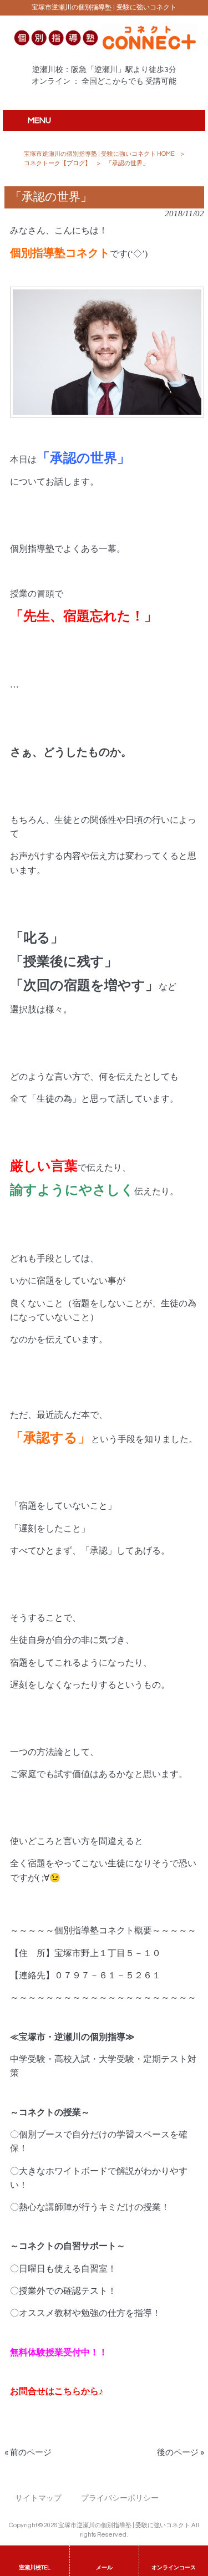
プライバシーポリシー (120, 2498)
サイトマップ (38, 2498)
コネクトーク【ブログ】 (57, 163)
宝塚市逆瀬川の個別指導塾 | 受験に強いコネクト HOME (99, 154)
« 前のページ (28, 2453)
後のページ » (181, 2453)
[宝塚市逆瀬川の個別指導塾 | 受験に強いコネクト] (104, 49)
